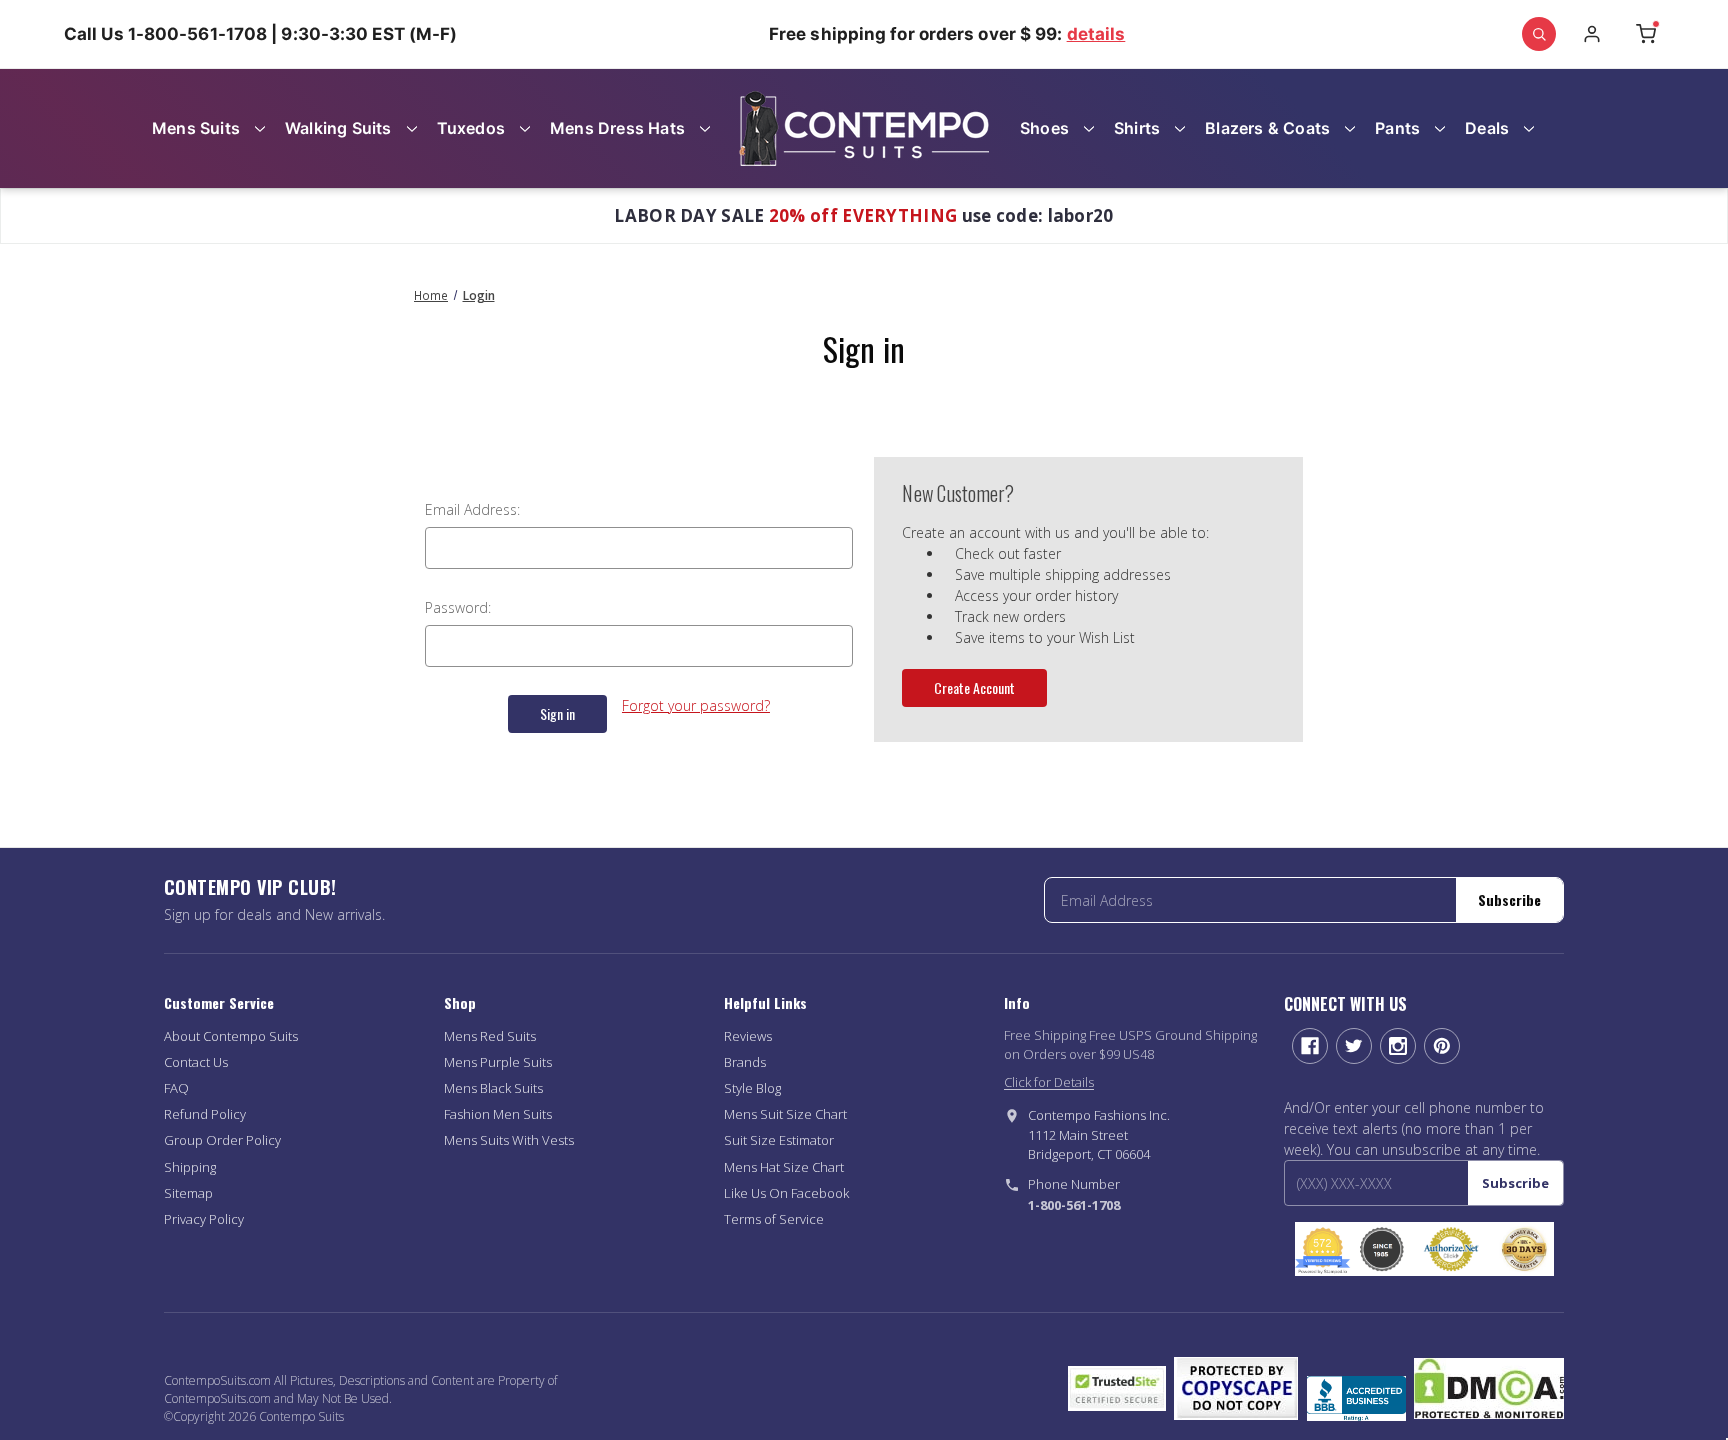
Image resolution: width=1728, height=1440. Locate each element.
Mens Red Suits (490, 1036)
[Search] (1539, 34)
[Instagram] (1398, 1046)
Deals (1487, 128)
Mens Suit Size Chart (785, 1114)
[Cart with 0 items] (1646, 34)
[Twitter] (1354, 1046)
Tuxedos (471, 128)
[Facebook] (1310, 1046)
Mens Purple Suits (498, 1062)
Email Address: (472, 509)
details (1096, 34)
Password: (458, 607)
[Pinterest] (1442, 1046)
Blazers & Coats (1267, 128)
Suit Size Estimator (779, 1140)
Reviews (748, 1036)
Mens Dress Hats (617, 128)
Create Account (974, 687)
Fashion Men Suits (498, 1114)
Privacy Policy (204, 1219)
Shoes (1044, 128)
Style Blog (752, 1088)
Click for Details (1049, 1082)
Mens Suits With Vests (509, 1140)
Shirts (1137, 128)
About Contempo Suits (231, 1036)
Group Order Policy (222, 1140)
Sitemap (188, 1193)
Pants (1397, 128)
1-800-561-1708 (1074, 1205)
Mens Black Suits (493, 1088)
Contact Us (196, 1062)
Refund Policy (205, 1114)
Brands (745, 1062)
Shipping (190, 1167)
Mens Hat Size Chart (784, 1167)
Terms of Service (774, 1219)
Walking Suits (338, 128)
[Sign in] (1592, 34)
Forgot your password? (696, 705)
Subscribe (1509, 899)
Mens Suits (196, 128)
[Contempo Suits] (864, 128)
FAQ (176, 1088)
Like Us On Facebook (786, 1193)
